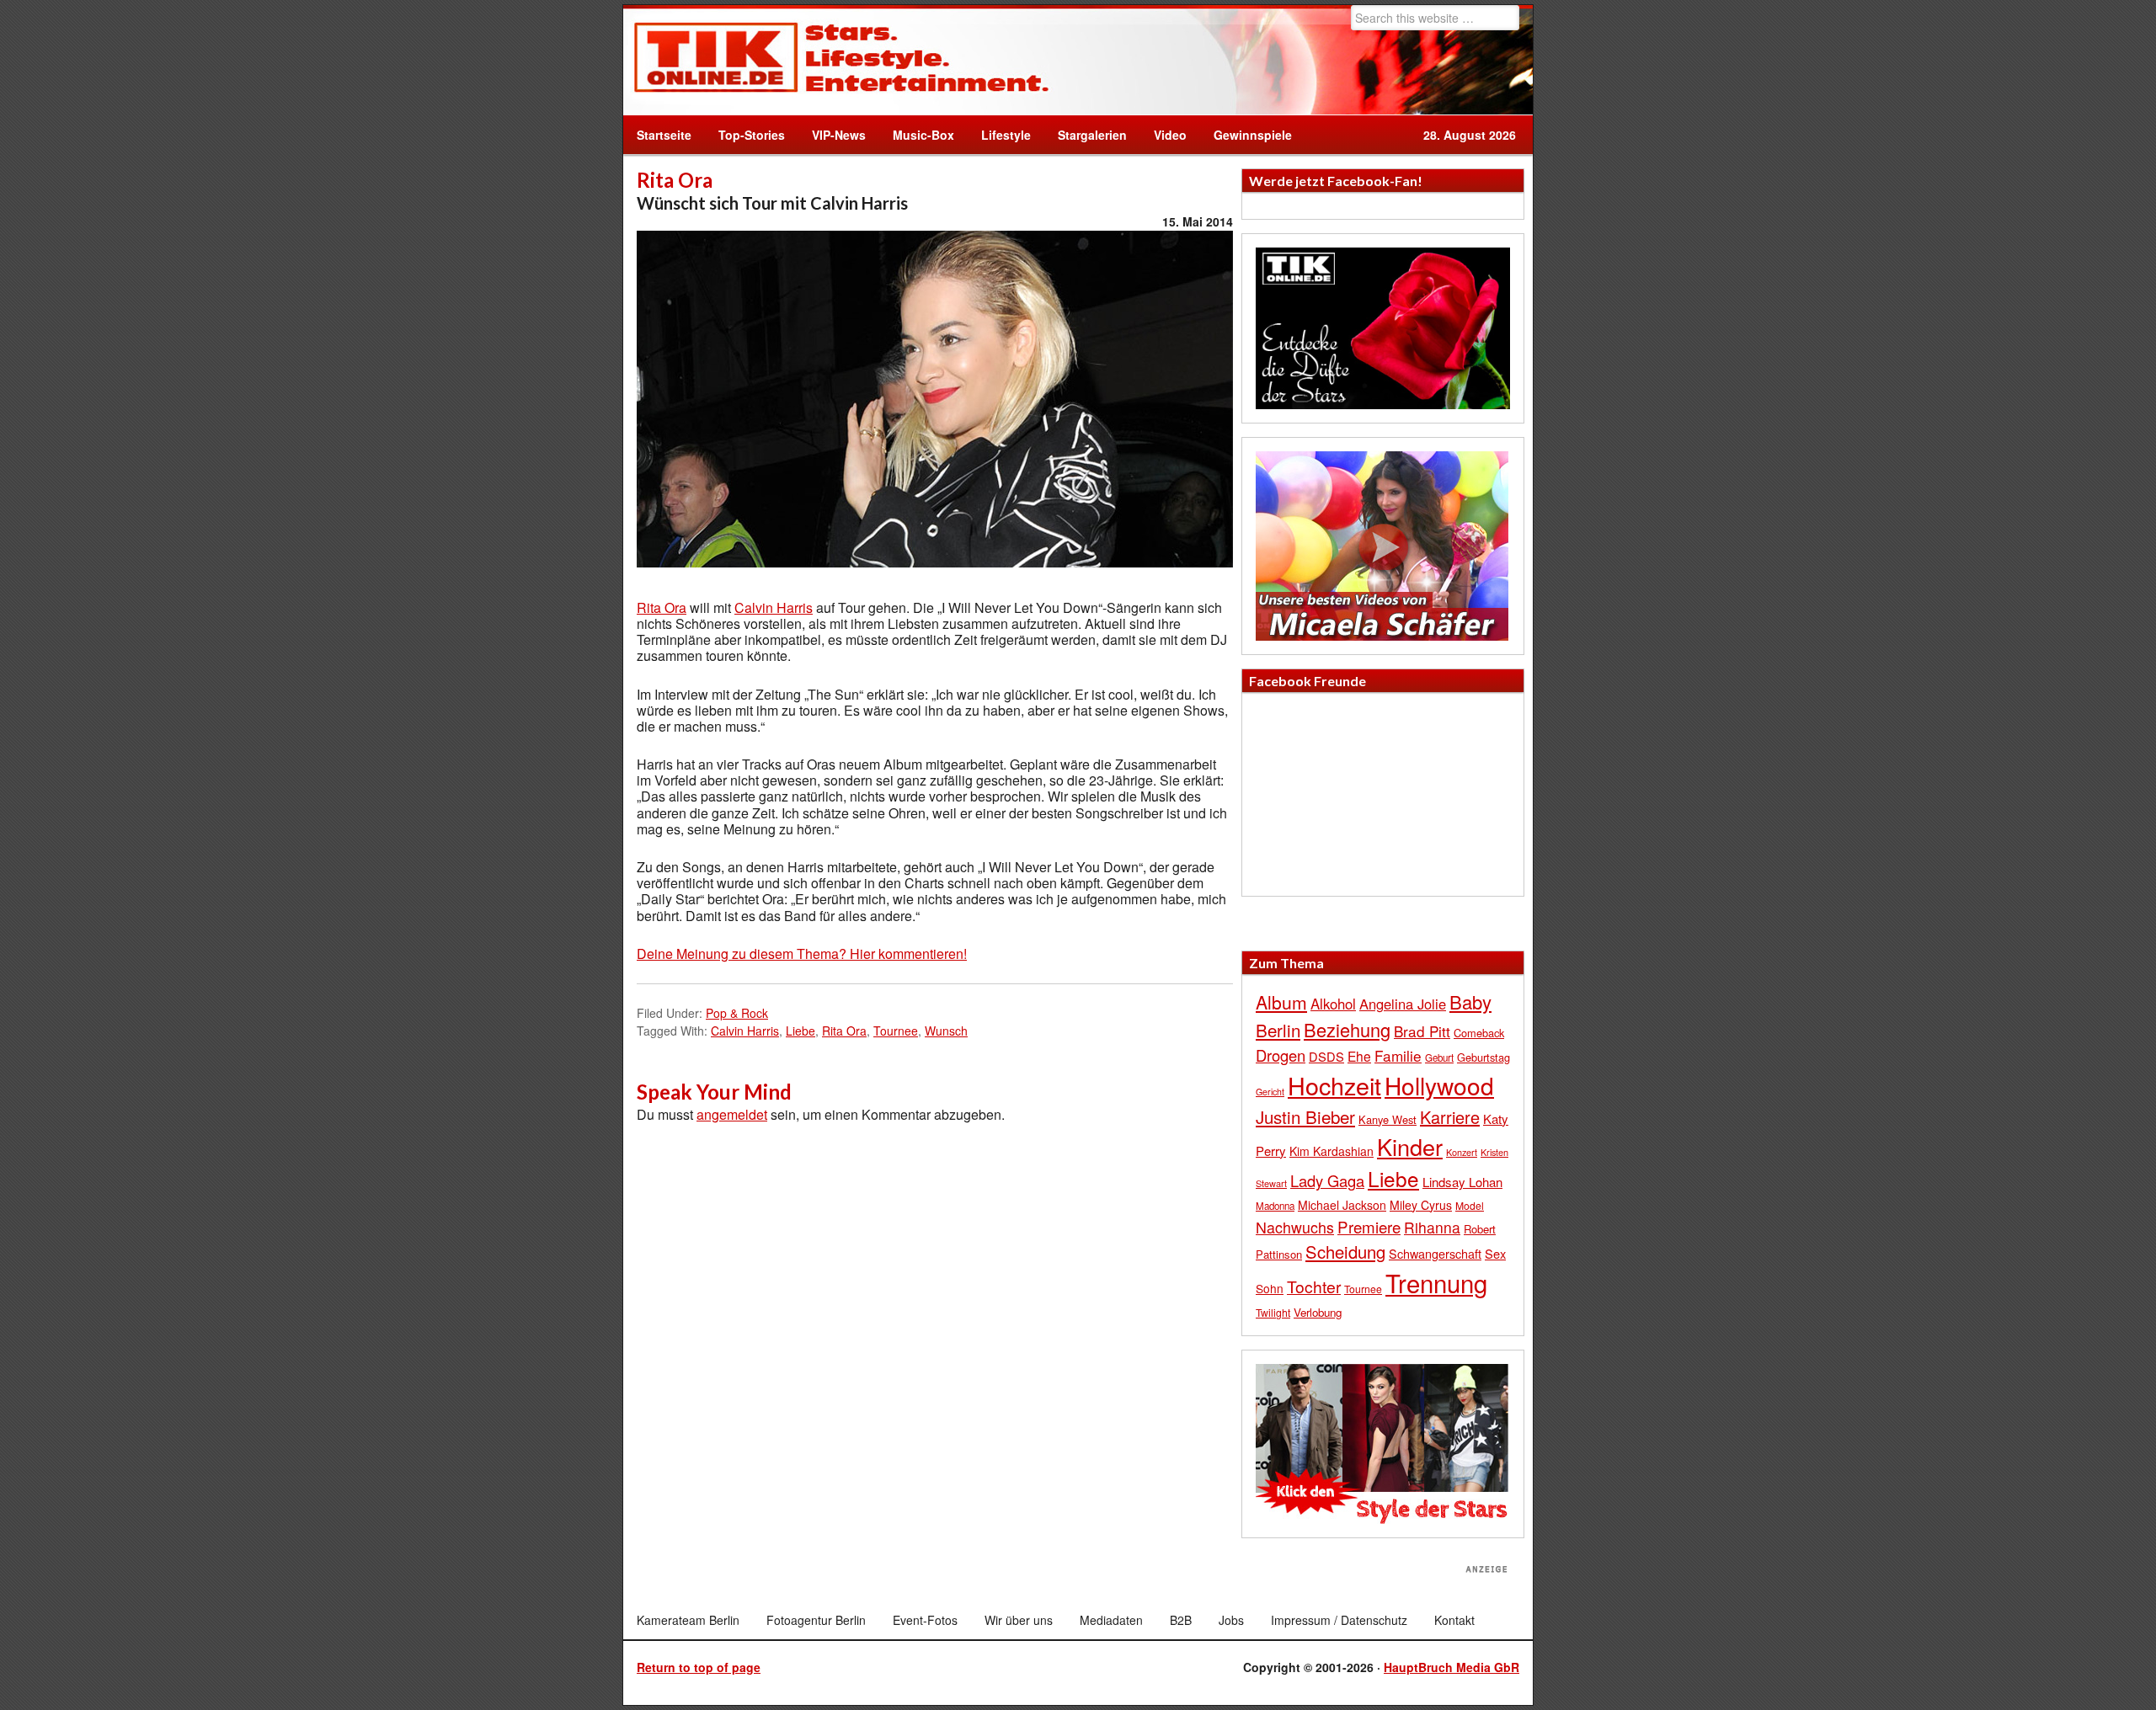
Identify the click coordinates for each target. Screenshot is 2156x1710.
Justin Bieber (1305, 1116)
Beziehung (1347, 1029)
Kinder (1410, 1146)
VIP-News (839, 135)
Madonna (1275, 1206)
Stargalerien (1092, 135)
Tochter (1314, 1286)
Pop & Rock (737, 1013)
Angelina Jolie (1403, 1004)
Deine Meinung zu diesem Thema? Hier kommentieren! (802, 954)
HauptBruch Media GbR (1452, 1667)
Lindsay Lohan (1462, 1182)
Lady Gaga (1327, 1180)
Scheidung (1345, 1252)
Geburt (1439, 1057)
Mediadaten (1111, 1620)
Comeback (1479, 1033)
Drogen (1281, 1055)
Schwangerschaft (1435, 1253)
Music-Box (917, 135)
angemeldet (732, 1114)
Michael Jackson (1342, 1205)
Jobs (1231, 1620)
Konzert (1462, 1152)
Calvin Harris (774, 607)
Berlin (1278, 1030)
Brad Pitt (1422, 1031)
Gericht (1270, 1092)
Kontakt (1454, 1620)
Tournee (896, 1031)
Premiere (1369, 1226)
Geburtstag (1484, 1057)
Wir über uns (1019, 1620)
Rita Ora (662, 607)
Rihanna (1432, 1227)
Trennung (1436, 1282)
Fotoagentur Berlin (816, 1620)
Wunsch (946, 1031)
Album (1281, 1002)
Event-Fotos (925, 1620)
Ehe (1359, 1056)
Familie (1398, 1055)
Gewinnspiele (1253, 135)
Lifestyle (999, 135)
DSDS (1326, 1056)
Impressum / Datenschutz (1339, 1620)
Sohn (1270, 1288)
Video (1163, 135)
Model (1470, 1205)
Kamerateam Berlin (688, 1620)
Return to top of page (699, 1667)
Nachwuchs (1295, 1227)
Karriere (1450, 1117)
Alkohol (1333, 1004)
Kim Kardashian (1331, 1151)
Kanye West (1388, 1119)
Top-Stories (752, 135)
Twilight (1273, 1312)
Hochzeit (1334, 1085)
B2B (1181, 1620)
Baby (1470, 1001)
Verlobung (1318, 1312)
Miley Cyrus (1421, 1205)
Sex (1495, 1253)
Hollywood (1439, 1085)
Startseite (664, 135)
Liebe (800, 1031)
